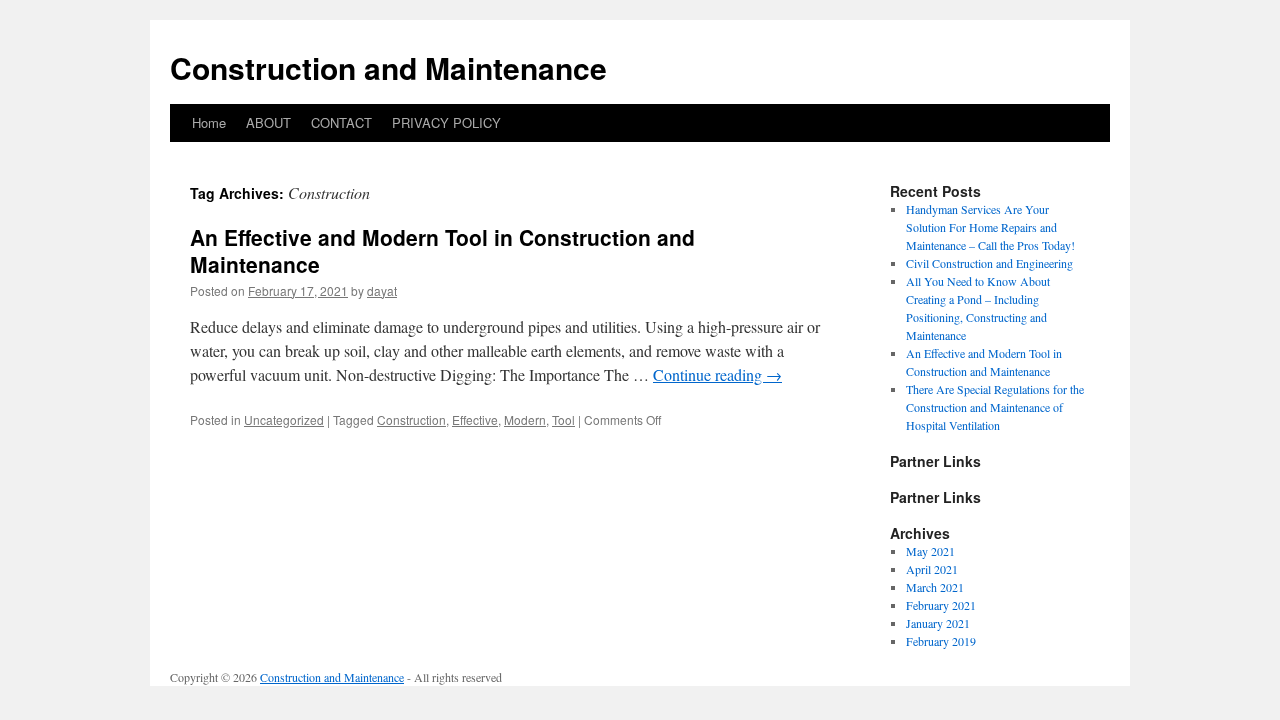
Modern (525, 419)
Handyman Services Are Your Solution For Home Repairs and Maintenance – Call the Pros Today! (990, 227)
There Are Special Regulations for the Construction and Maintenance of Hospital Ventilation (995, 407)
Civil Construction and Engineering (989, 263)
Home (209, 122)
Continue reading (717, 374)
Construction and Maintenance (388, 67)
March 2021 (935, 587)
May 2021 (930, 551)
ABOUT (268, 122)
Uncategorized (284, 419)
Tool (563, 419)
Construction (411, 419)
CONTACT (341, 122)
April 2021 (932, 569)
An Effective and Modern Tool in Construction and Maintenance (442, 250)
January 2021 (938, 623)
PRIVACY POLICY (446, 122)
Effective (475, 419)
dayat (382, 290)
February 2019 (941, 641)
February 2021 (941, 605)
